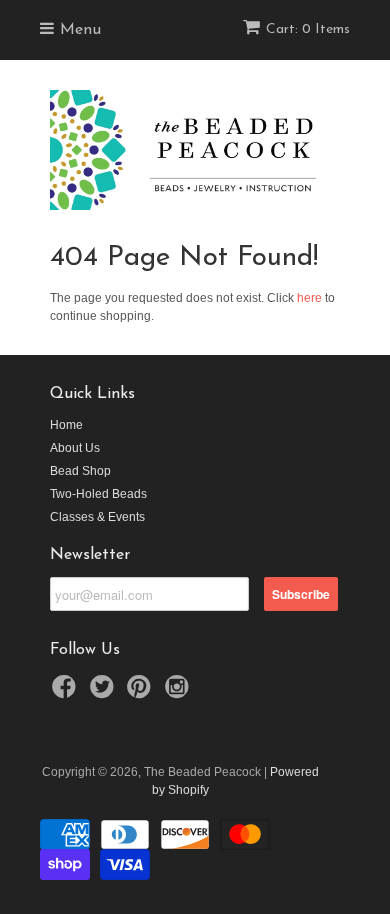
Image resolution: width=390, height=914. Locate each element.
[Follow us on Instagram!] (180, 693)
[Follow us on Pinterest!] (142, 693)
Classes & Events (97, 517)
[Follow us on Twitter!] (105, 693)
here (309, 298)
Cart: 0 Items (308, 29)
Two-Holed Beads (98, 494)
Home (66, 425)
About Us (75, 448)
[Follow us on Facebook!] (67, 693)
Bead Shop (80, 471)
